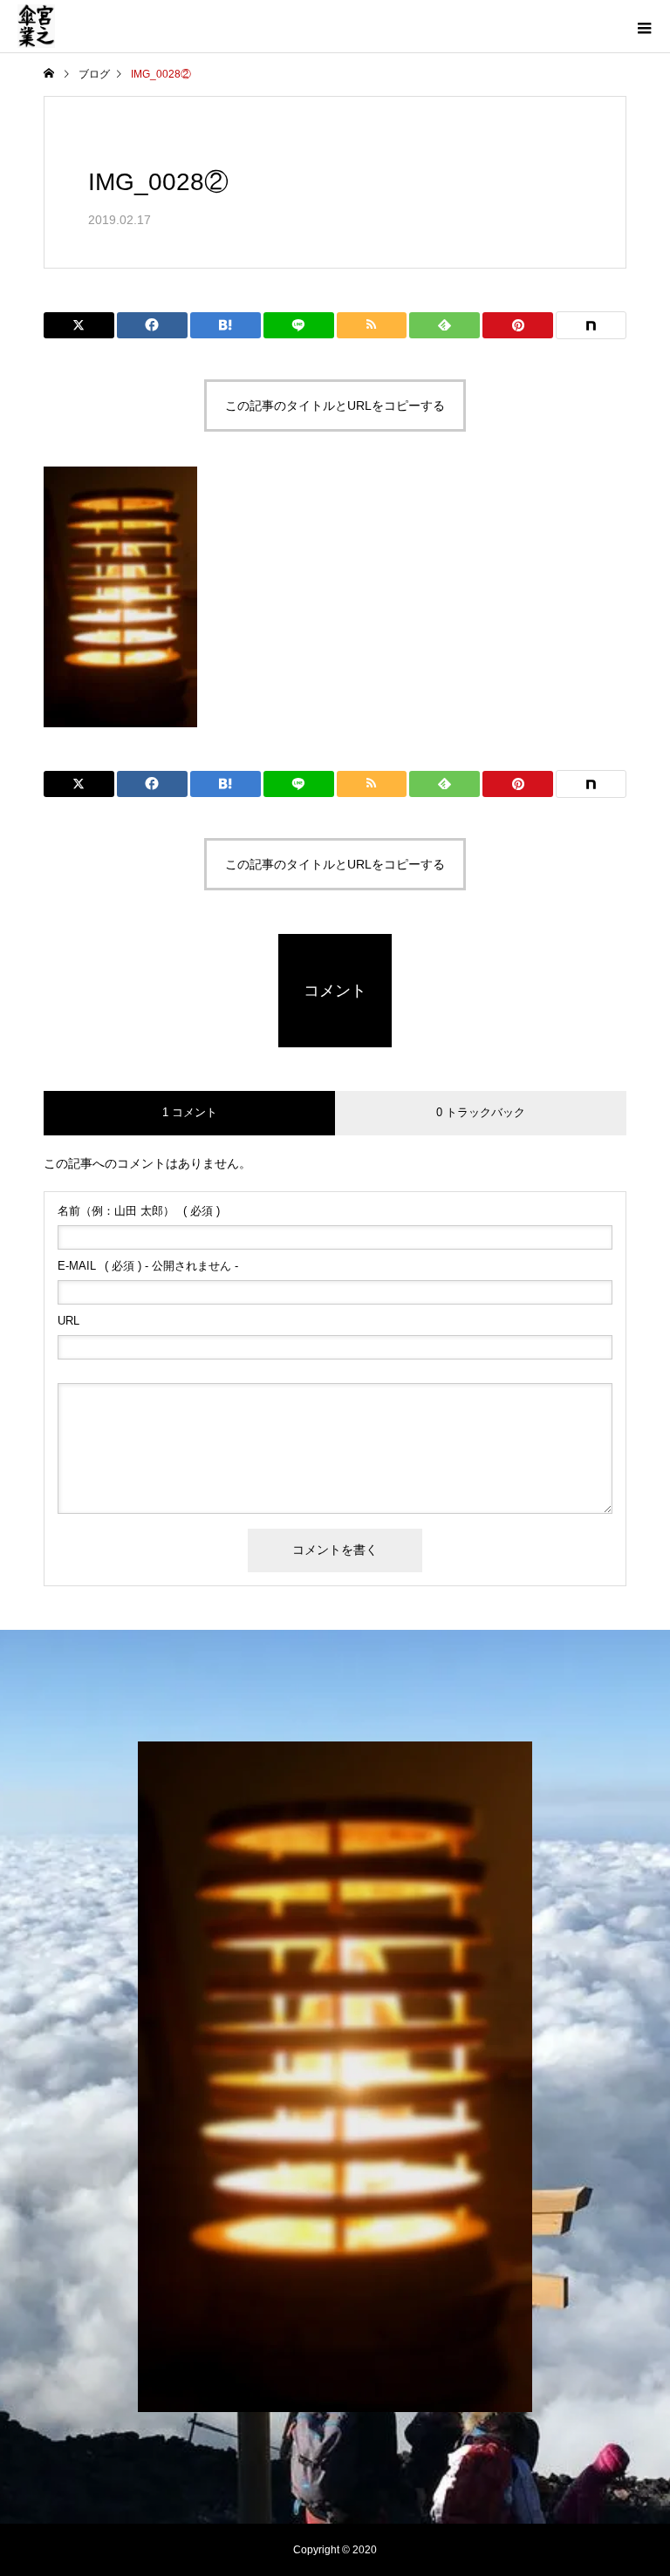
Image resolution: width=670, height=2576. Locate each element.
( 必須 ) (139, 1211)
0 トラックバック (481, 1112)
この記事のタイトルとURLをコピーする (335, 405)
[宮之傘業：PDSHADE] (335, 2077)
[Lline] (299, 325)
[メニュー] (644, 26)
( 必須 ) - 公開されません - (148, 1266)
